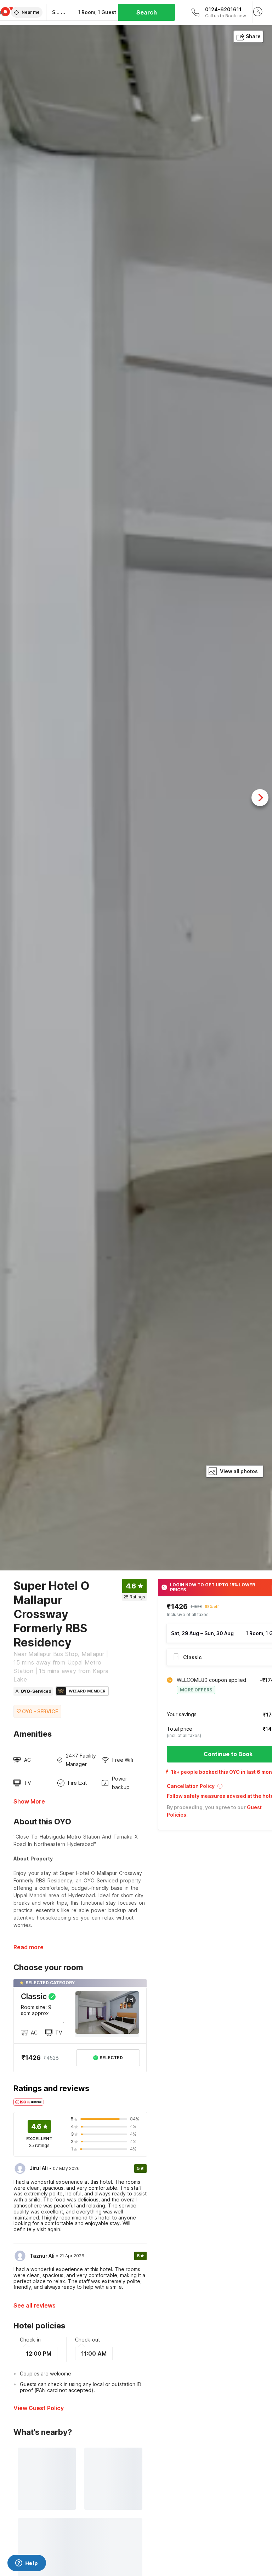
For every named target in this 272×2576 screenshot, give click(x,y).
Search (147, 12)
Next (260, 798)
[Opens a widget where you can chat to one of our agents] (27, 2564)
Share (253, 36)
